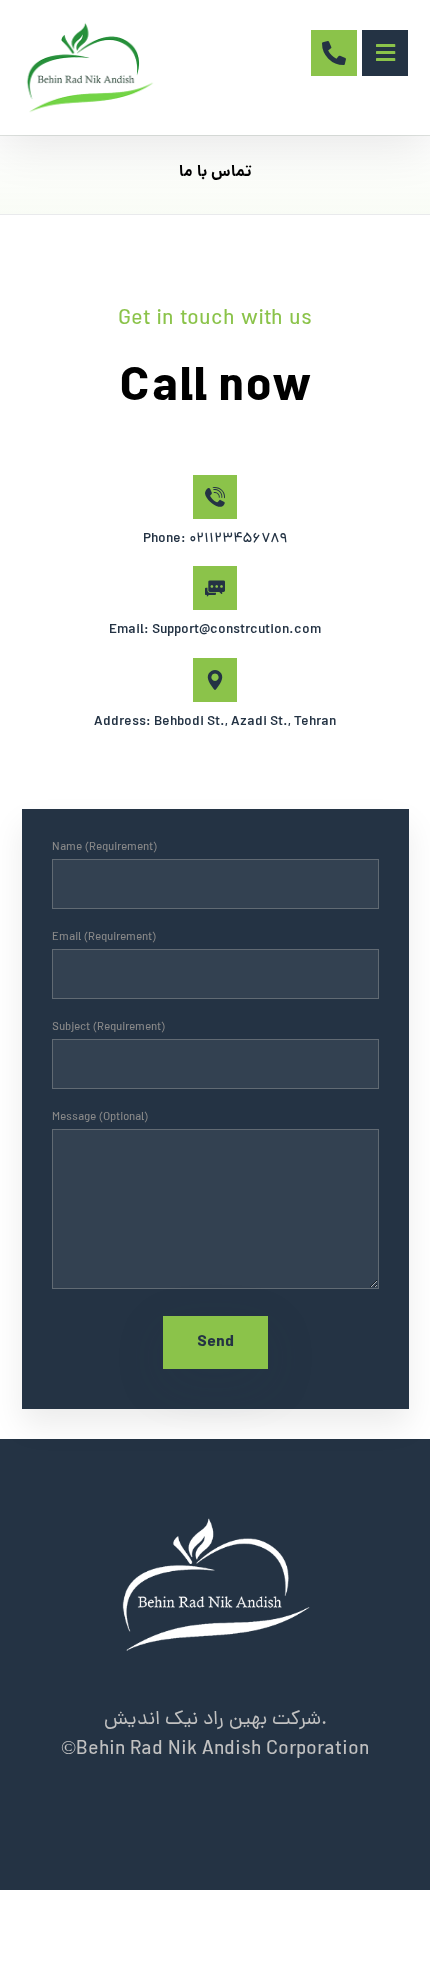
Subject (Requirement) (108, 1028)
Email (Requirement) (104, 938)
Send (215, 1342)
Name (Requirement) (104, 848)
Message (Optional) (100, 1118)
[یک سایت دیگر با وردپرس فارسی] (89, 67)
